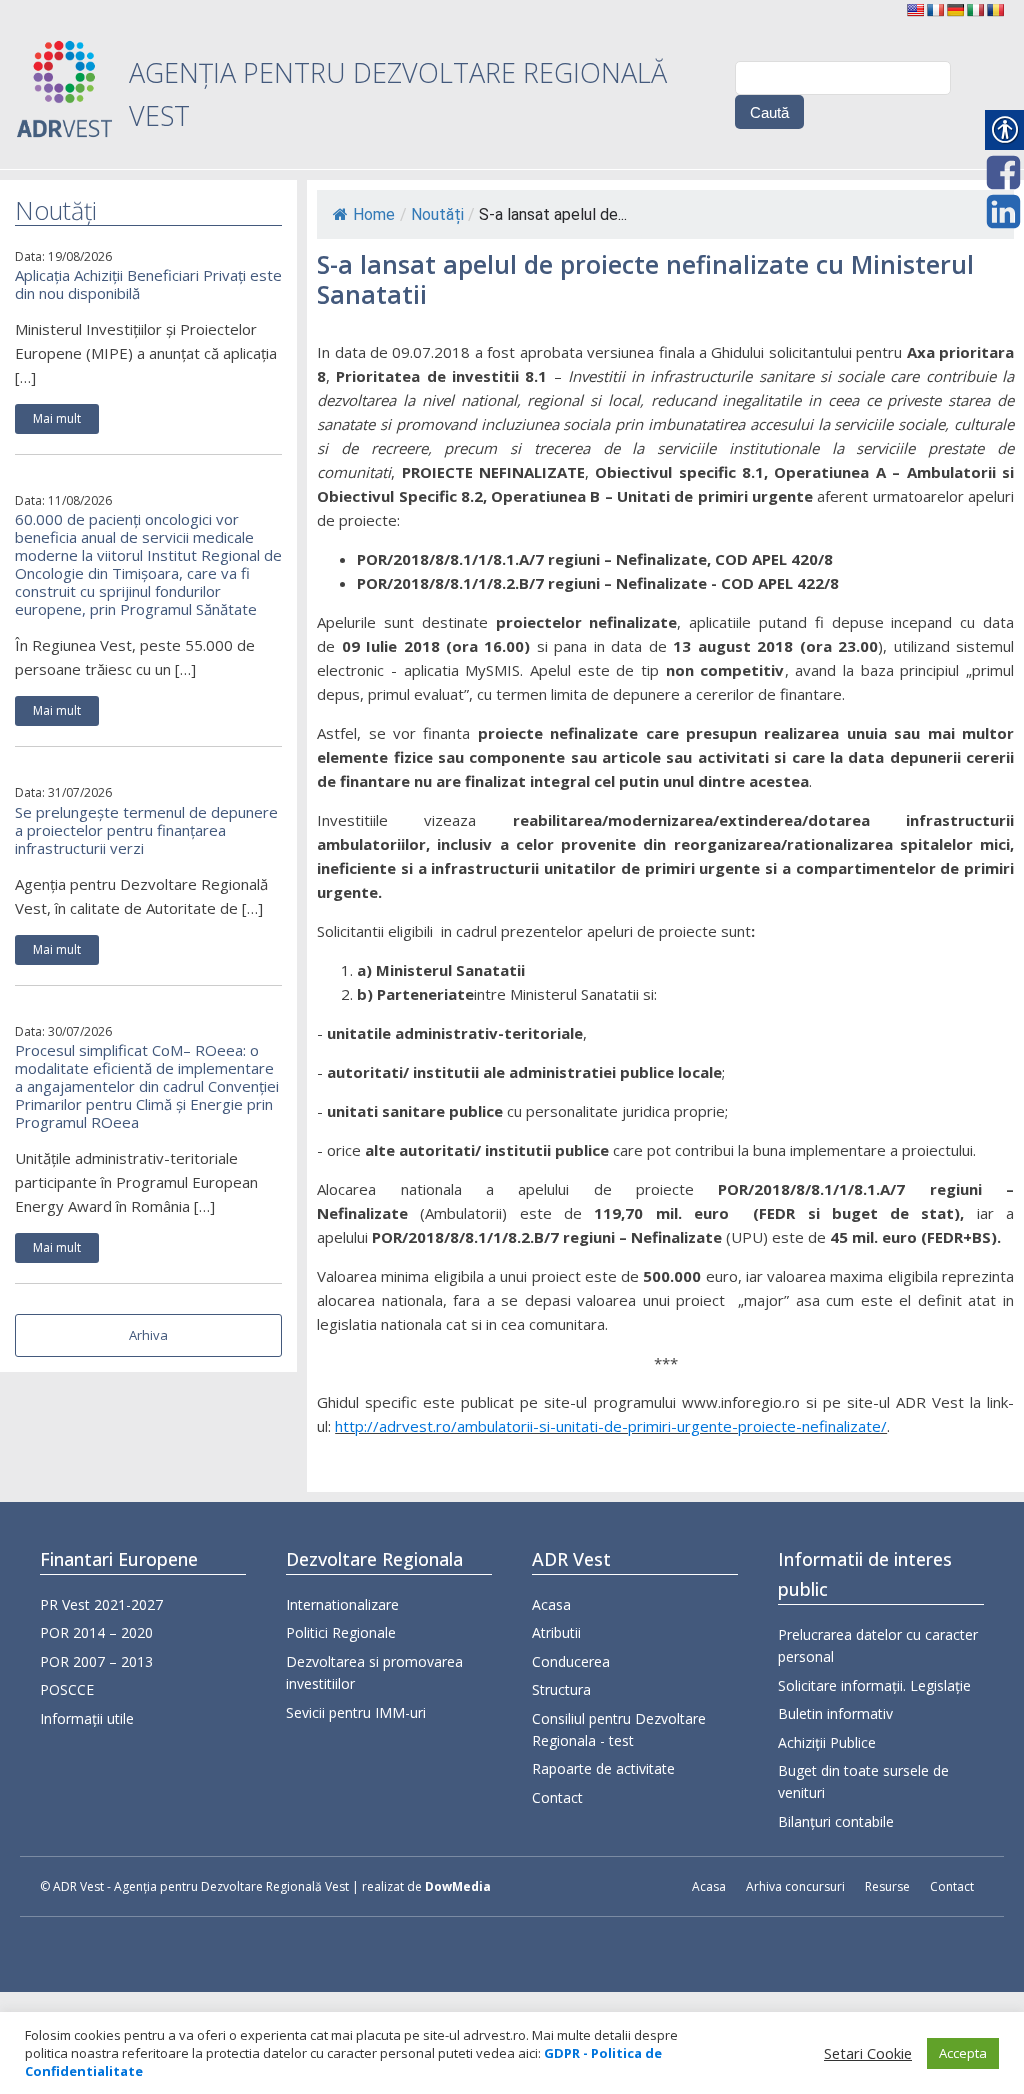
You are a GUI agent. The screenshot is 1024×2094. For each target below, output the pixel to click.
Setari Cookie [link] (868, 2053)
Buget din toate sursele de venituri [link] (863, 1781)
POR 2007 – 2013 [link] (96, 1661)
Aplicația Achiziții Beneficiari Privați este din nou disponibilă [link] (148, 284)
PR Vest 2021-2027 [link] (101, 1604)
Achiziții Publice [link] (827, 1742)
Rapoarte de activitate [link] (603, 1768)
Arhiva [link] (148, 1335)
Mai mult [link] (57, 418)
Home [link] (374, 214)
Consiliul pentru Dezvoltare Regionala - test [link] (619, 1729)
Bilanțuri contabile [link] (836, 1821)
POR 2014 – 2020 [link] (96, 1632)
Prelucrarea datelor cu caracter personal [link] (878, 1645)
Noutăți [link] (437, 214)
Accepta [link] (963, 2053)
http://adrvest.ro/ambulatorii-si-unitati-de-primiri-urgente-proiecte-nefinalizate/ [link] (611, 1426)
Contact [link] (557, 1797)
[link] (915, 10)
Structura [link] (561, 1689)
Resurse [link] (887, 1886)
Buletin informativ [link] (835, 1713)
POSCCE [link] (67, 1689)
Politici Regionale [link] (341, 1632)
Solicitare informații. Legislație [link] (874, 1685)
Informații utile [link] (87, 1718)
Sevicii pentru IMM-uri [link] (356, 1712)
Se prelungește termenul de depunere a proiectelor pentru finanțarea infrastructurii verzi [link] (146, 830)
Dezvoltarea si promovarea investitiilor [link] (374, 1672)
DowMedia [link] (458, 1886)
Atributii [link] (556, 1632)
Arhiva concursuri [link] (795, 1886)
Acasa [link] (551, 1604)
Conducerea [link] (571, 1661)
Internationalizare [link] (342, 1604)
